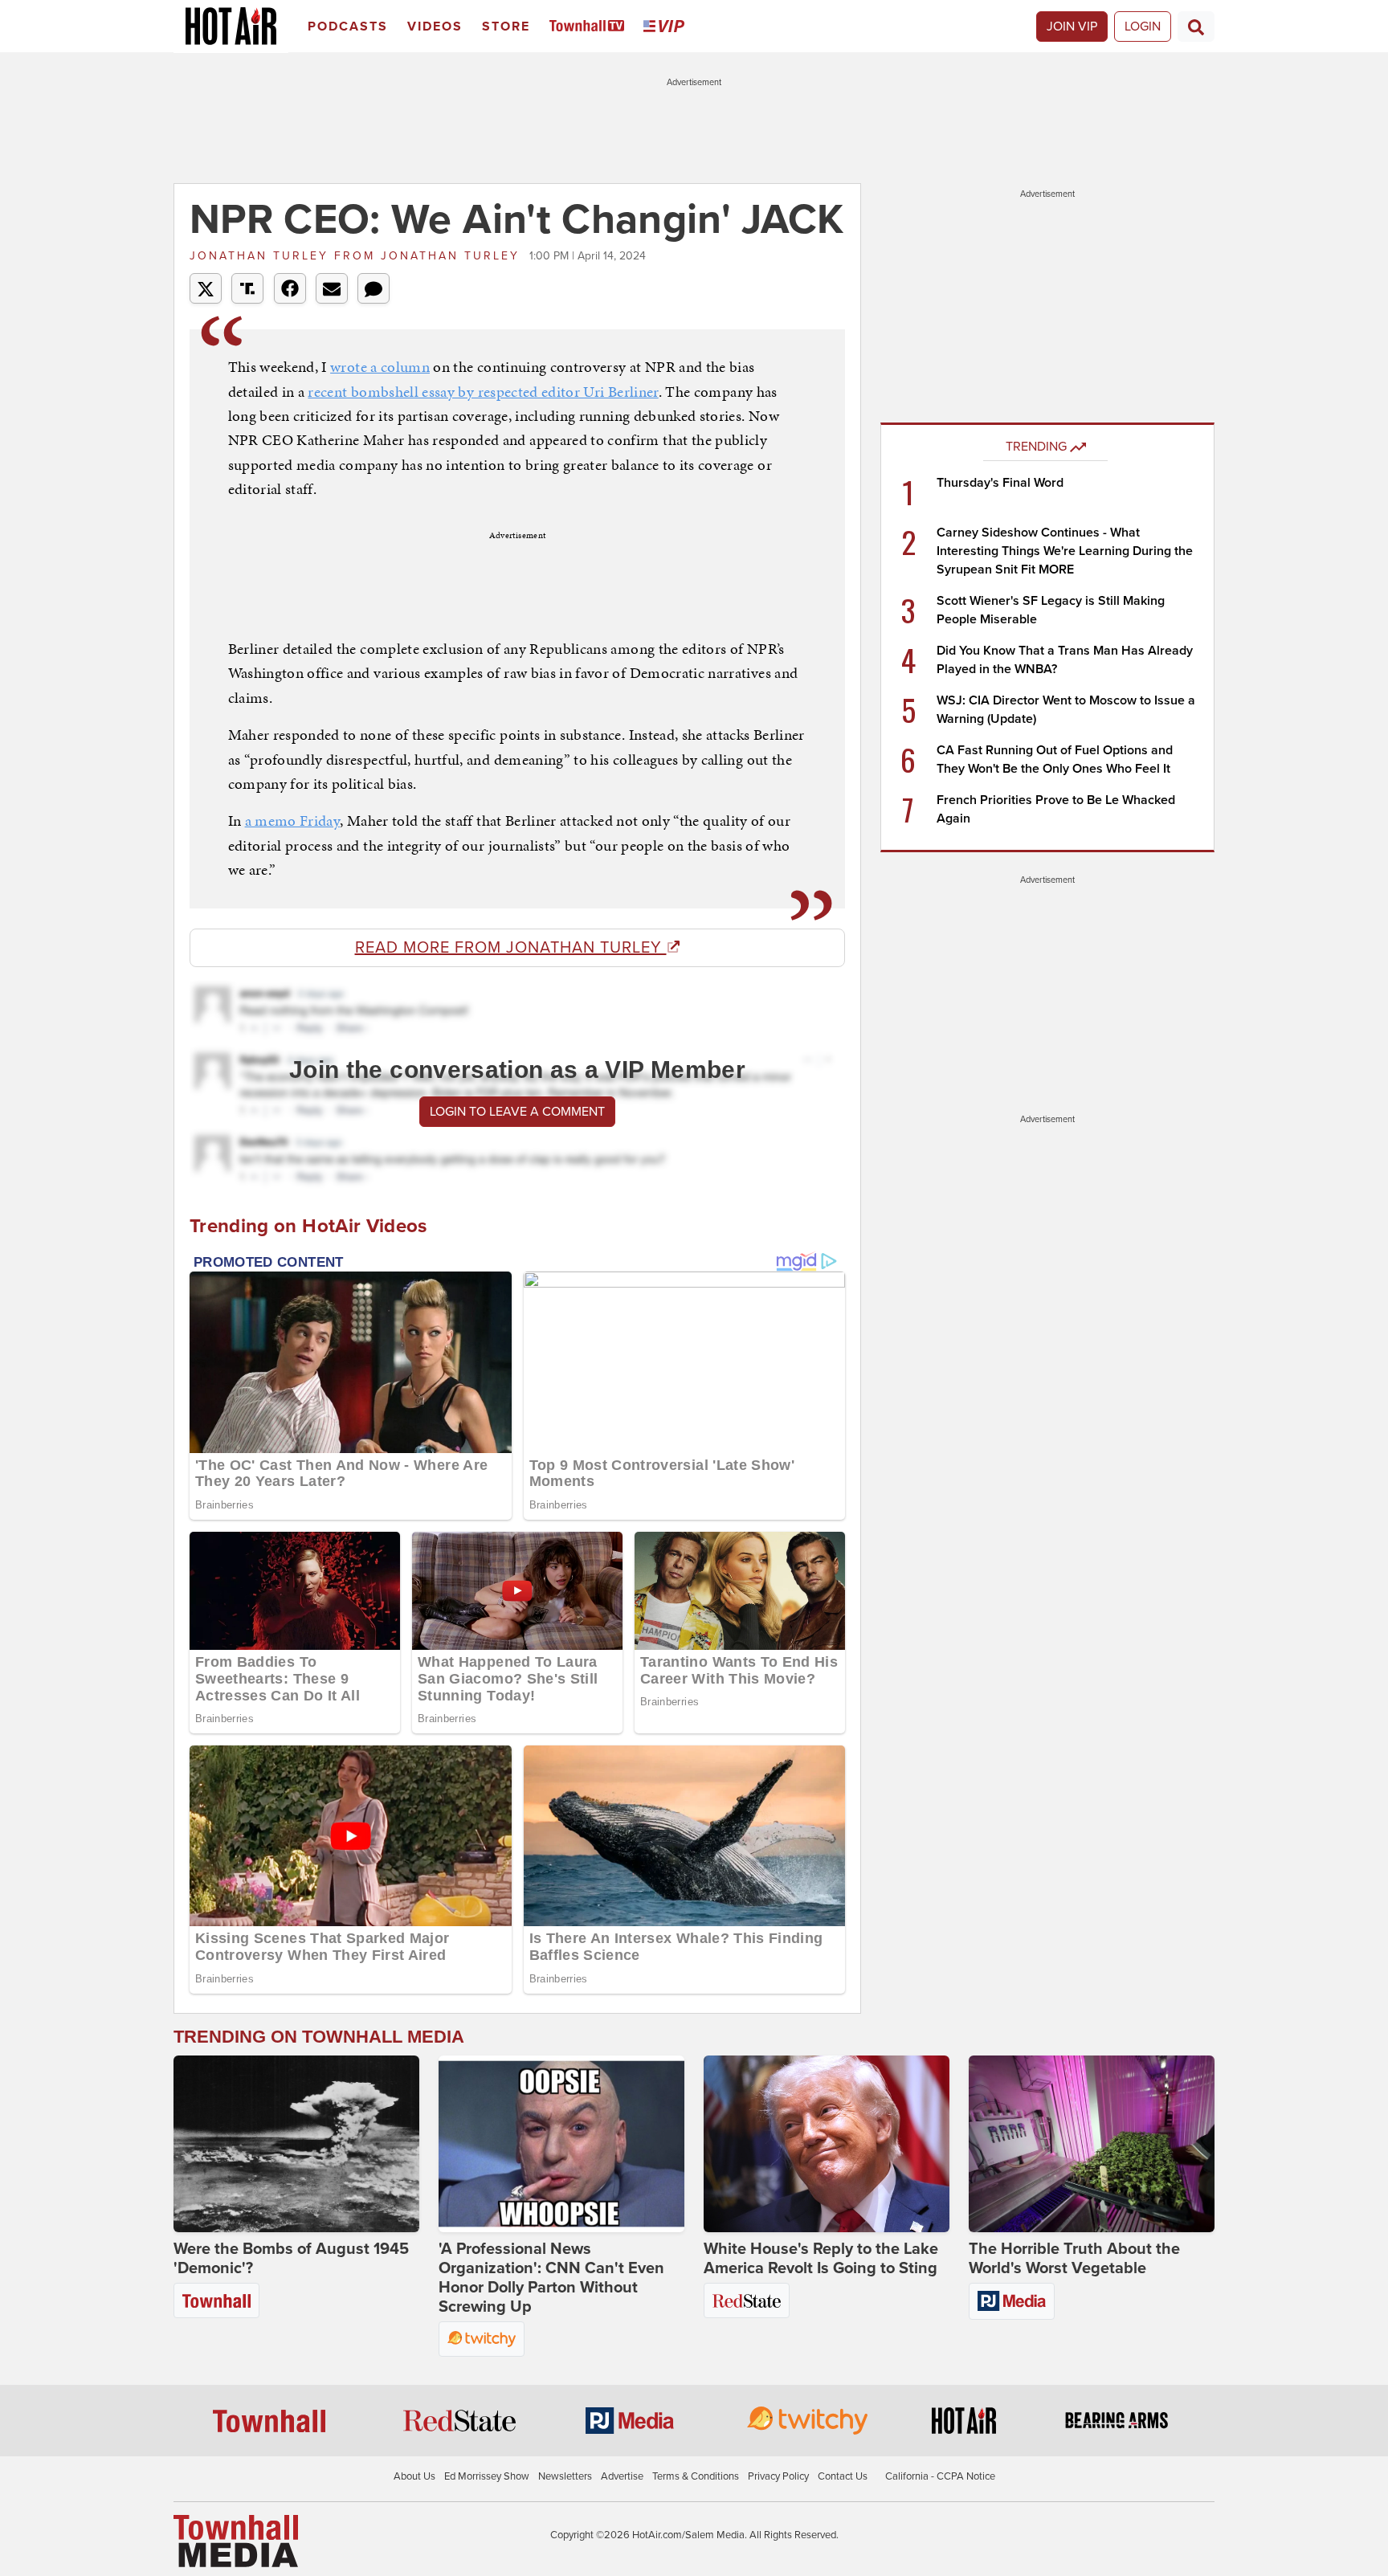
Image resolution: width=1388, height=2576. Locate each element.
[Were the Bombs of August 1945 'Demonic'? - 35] (296, 2144)
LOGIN (1143, 27)
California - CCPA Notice (940, 2476)
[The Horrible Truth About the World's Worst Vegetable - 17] (1092, 2144)
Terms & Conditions (696, 2476)
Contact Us (843, 2476)
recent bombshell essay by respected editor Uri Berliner (483, 392)
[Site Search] (1196, 27)
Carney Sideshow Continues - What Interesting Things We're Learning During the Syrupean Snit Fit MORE (1065, 551)
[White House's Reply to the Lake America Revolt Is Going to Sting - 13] (827, 2144)
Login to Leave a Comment (517, 1112)
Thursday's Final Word (1000, 483)
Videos (435, 27)
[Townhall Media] (236, 2541)
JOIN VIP (1072, 27)
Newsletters (565, 2476)
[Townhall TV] (590, 27)
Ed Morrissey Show (487, 2476)
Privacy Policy (778, 2476)
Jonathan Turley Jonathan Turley (357, 256)
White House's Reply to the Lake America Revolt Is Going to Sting (821, 2259)
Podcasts (348, 27)
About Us (414, 2476)
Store (506, 27)
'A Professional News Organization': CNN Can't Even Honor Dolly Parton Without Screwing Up (551, 2278)
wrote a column (380, 367)
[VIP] (667, 27)
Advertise (622, 2476)
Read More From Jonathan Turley (511, 948)
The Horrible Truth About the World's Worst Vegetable (1074, 2259)
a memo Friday (293, 821)
